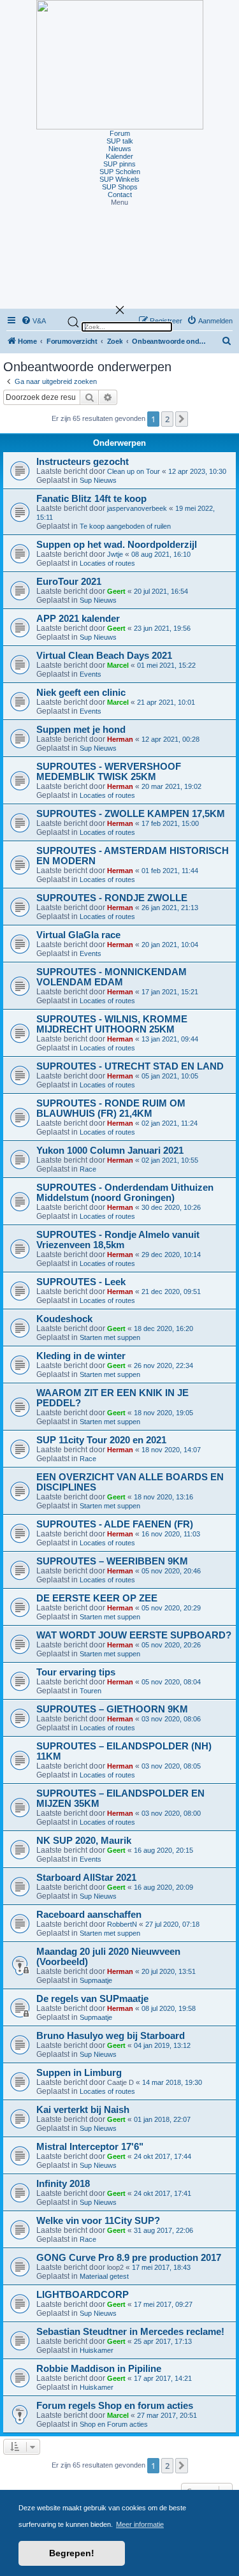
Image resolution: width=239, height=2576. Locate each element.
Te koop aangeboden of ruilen (125, 526)
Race (88, 1169)
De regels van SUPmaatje (92, 1999)
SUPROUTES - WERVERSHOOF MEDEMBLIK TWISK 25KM (109, 772)
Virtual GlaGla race (78, 935)
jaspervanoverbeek (137, 508)
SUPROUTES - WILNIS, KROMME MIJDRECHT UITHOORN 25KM (112, 1024)
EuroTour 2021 (69, 582)
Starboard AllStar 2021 (86, 1878)
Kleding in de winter (81, 1356)
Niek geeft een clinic (81, 693)
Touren (91, 1691)
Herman (120, 739)
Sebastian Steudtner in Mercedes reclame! (130, 2332)
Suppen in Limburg (79, 2073)
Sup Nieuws (98, 480)
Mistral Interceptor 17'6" (90, 2147)
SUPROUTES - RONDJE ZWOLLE (112, 898)
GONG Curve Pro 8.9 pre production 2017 (129, 2258)
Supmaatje (96, 1980)
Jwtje (115, 554)
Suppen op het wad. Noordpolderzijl (117, 545)
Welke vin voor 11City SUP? (98, 2221)
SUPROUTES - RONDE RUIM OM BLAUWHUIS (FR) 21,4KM (111, 1108)
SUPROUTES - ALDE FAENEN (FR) (115, 1524)
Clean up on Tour (134, 471)
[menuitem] (227, 342)
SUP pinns (119, 164)
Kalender (119, 156)
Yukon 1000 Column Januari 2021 (110, 1151)
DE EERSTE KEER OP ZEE (97, 1598)
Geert (116, 591)
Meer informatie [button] (140, 2524)
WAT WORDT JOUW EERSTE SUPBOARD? (134, 1635)
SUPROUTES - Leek (81, 1282)
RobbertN (122, 1924)
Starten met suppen (110, 1337)
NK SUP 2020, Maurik (84, 1841)
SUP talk (120, 141)
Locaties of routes (107, 563)
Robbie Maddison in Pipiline (99, 2369)
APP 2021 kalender (78, 619)
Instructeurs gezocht (83, 462)
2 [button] (167, 419)
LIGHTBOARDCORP (83, 2295)
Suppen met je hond (81, 730)
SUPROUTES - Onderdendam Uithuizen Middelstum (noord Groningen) (125, 1193)
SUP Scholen (120, 172)
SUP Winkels (119, 179)
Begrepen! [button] (72, 2553)
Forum (120, 133)
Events (91, 674)
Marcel (118, 665)
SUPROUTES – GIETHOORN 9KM (112, 1709)
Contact (120, 195)
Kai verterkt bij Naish (83, 2110)
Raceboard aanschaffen (89, 1915)
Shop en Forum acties (114, 2424)
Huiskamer (97, 2350)
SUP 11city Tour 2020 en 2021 (101, 1440)
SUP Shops (120, 187)
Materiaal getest (104, 2276)
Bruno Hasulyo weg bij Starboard (111, 2036)
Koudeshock (64, 1319)
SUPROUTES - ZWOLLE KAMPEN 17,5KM (131, 814)
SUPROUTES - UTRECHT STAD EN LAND (130, 1066)
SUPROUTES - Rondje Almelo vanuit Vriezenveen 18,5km (118, 1240)
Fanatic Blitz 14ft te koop (91, 499)
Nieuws (120, 149)
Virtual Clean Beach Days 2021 (104, 656)
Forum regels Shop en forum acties (115, 2406)
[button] (119, 202)
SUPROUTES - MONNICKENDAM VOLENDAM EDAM (112, 977)
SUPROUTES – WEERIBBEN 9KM (112, 1561)
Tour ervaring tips (76, 1672)
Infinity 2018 (63, 2184)
